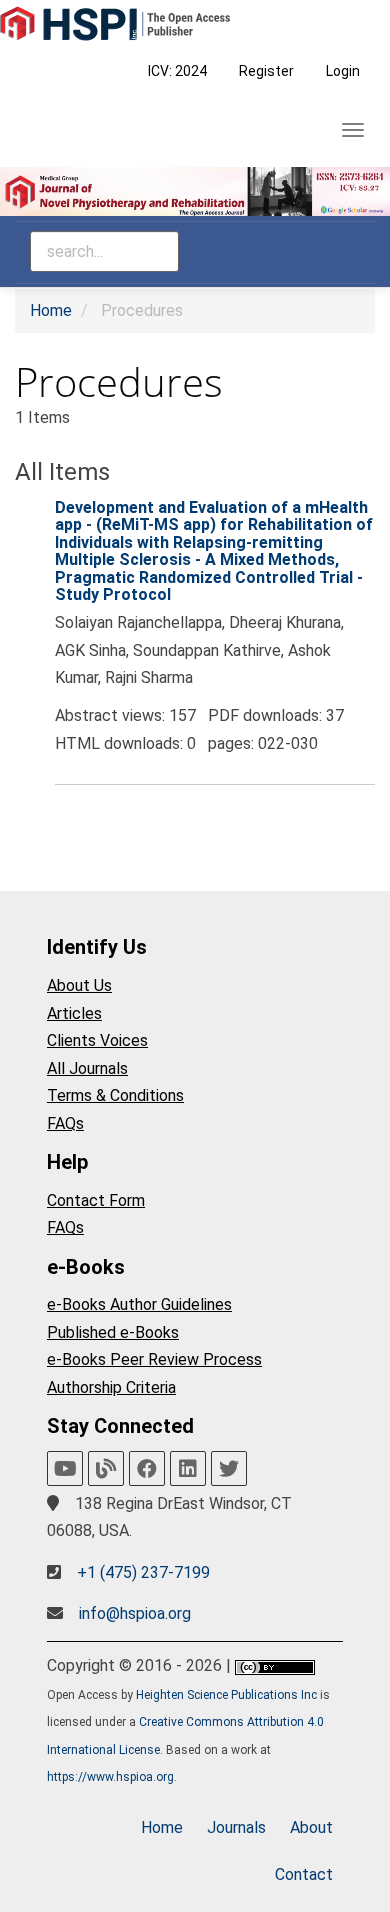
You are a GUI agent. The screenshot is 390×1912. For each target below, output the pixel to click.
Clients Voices (97, 1040)
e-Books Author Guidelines (139, 1304)
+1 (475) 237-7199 (143, 1572)
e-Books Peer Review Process (154, 1359)
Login (343, 71)
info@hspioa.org (135, 1613)
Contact (304, 1874)
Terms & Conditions (115, 1095)
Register (266, 71)
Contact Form (96, 1200)
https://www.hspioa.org (110, 1777)
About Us (79, 985)
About (311, 1827)
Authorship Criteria (111, 1387)
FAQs (65, 1123)
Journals (236, 1827)
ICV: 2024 (177, 71)
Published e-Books (113, 1332)
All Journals (87, 1068)
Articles (74, 1013)
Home (51, 310)
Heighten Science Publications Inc (226, 1695)
